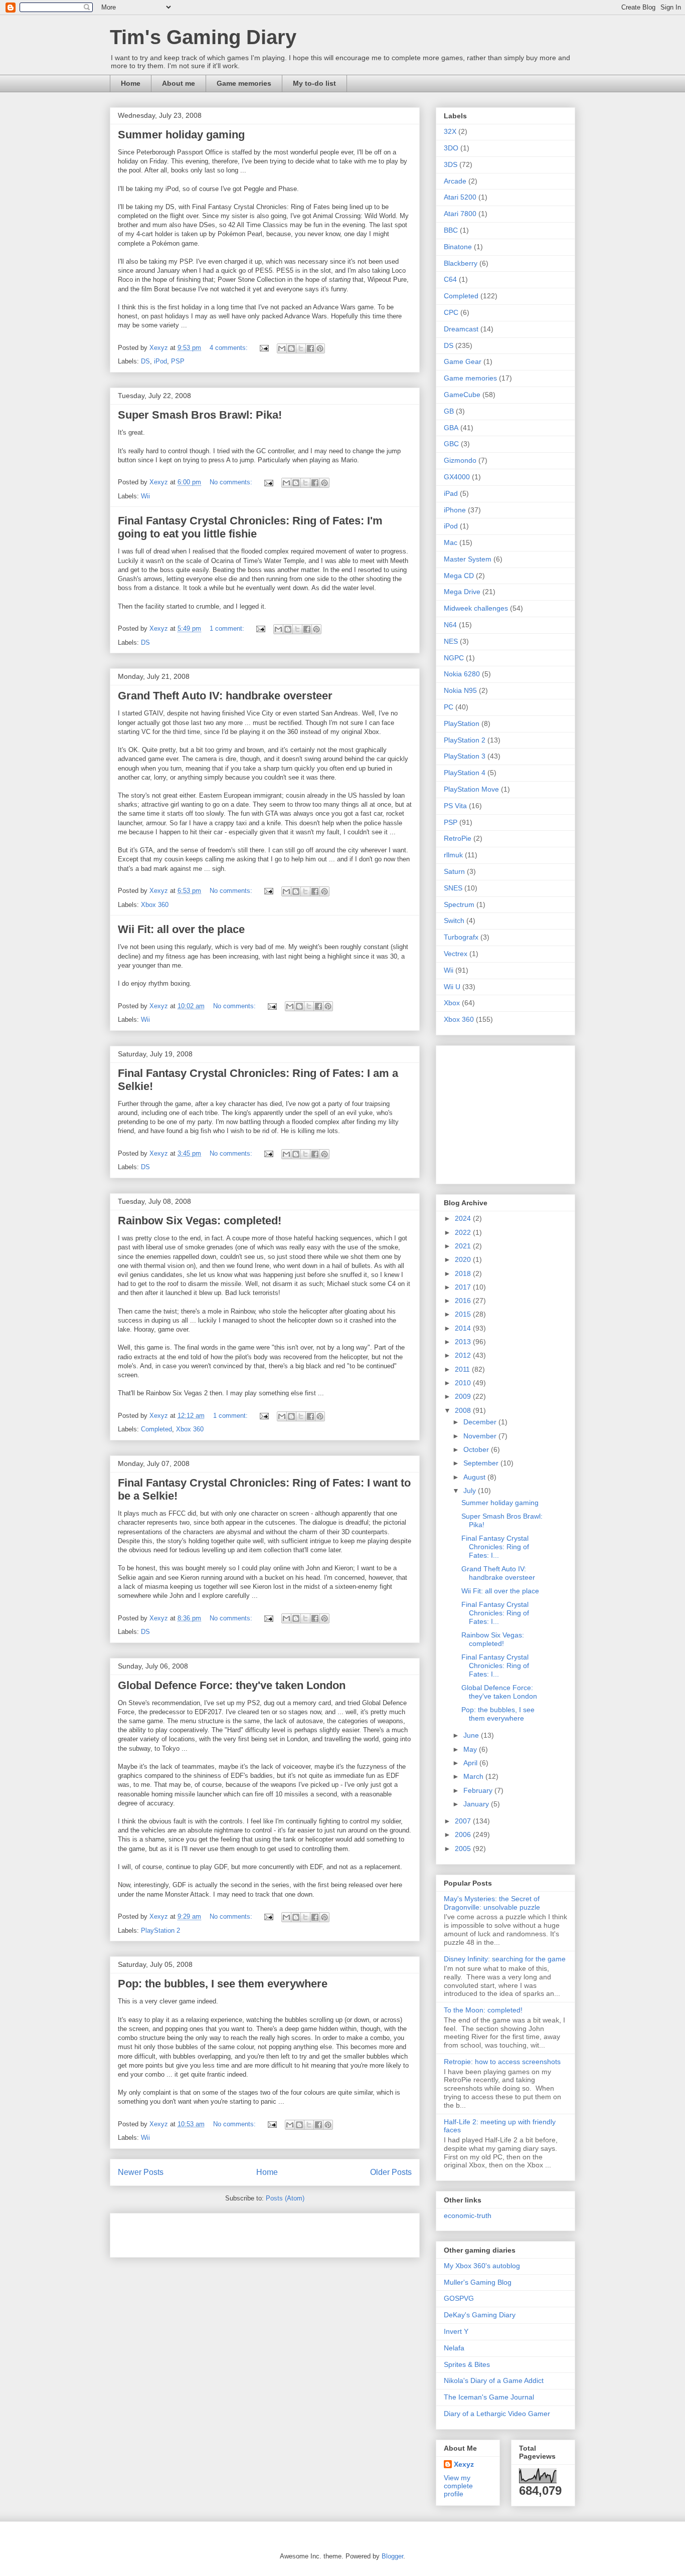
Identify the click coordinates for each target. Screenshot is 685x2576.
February (479, 1790)
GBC (451, 444)
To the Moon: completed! (483, 2010)
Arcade (455, 181)
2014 (464, 1328)
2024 (464, 1218)
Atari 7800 (460, 214)
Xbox (452, 1003)
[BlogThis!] (291, 348)
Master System (468, 559)
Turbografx (461, 937)
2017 (464, 1287)
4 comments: (230, 348)
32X (450, 131)
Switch (454, 921)
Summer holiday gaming (181, 135)
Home (131, 83)
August (475, 1477)
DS (145, 361)
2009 (464, 1396)
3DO (451, 148)
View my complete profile (458, 2486)
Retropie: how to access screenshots (502, 2062)
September (482, 1463)
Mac (451, 542)
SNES (453, 888)
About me (179, 83)
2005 (464, 1849)
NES (451, 641)
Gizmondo (460, 460)
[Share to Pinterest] (320, 348)
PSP (178, 361)
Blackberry (461, 263)
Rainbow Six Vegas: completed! (200, 1221)
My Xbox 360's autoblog (482, 2266)
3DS (451, 164)
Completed (156, 1429)
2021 (464, 1246)
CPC (451, 312)
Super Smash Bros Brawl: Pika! (200, 415)
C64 (450, 279)
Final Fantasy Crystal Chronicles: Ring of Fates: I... (495, 1547)
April (471, 1763)
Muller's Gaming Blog (478, 2282)
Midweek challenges (476, 608)
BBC (451, 230)
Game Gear (463, 361)
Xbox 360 (155, 905)
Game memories (244, 83)
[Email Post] (264, 348)
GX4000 (457, 477)
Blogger (392, 2556)
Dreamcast (461, 329)
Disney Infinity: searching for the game (505, 1959)
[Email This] (282, 348)
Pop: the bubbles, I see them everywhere (223, 1984)
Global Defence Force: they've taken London (232, 1685)
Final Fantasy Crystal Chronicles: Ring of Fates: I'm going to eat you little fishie (250, 527)
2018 (464, 1273)
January (477, 1804)
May (471, 1749)
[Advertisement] (235, 2232)
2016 (464, 1301)
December (481, 1422)
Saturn (454, 871)
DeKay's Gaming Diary (480, 2315)
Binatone (458, 247)
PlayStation (462, 723)
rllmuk (453, 855)
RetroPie (458, 838)
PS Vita (455, 806)
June (472, 1735)
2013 (464, 1342)
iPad (451, 493)
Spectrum (459, 904)
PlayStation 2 (160, 1930)
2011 (463, 1369)
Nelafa (454, 2348)
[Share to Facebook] (310, 348)
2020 (464, 1259)
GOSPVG (459, 2298)
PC (449, 707)
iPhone (455, 510)
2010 (464, 1383)
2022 (464, 1232)
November (481, 1436)
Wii (145, 496)
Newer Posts (141, 2172)
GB (449, 411)
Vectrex (456, 954)
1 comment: (228, 628)
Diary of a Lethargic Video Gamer (497, 2414)
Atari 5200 (460, 197)
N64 (450, 625)
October (477, 1449)
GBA (451, 428)
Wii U (452, 987)
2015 (464, 1314)
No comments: (232, 482)
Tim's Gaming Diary (203, 37)
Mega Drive (462, 592)
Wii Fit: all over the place (181, 929)
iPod (160, 361)
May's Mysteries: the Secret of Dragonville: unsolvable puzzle (492, 1903)
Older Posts (391, 2172)
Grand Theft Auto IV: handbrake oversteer (225, 696)
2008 (464, 1410)
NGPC (454, 658)
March (474, 1776)
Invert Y (456, 2331)
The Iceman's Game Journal (489, 2397)
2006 (464, 1834)
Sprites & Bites (467, 2364)
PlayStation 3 (465, 756)
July (471, 1491)
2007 (464, 1821)
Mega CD (459, 576)
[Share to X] (301, 348)
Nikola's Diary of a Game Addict (494, 2380)
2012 (464, 1355)
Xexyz (464, 2464)
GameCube (462, 395)
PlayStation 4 (465, 773)
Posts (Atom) (285, 2198)
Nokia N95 (460, 690)
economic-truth (468, 2216)
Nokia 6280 (462, 674)
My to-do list (314, 83)
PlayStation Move (471, 789)
